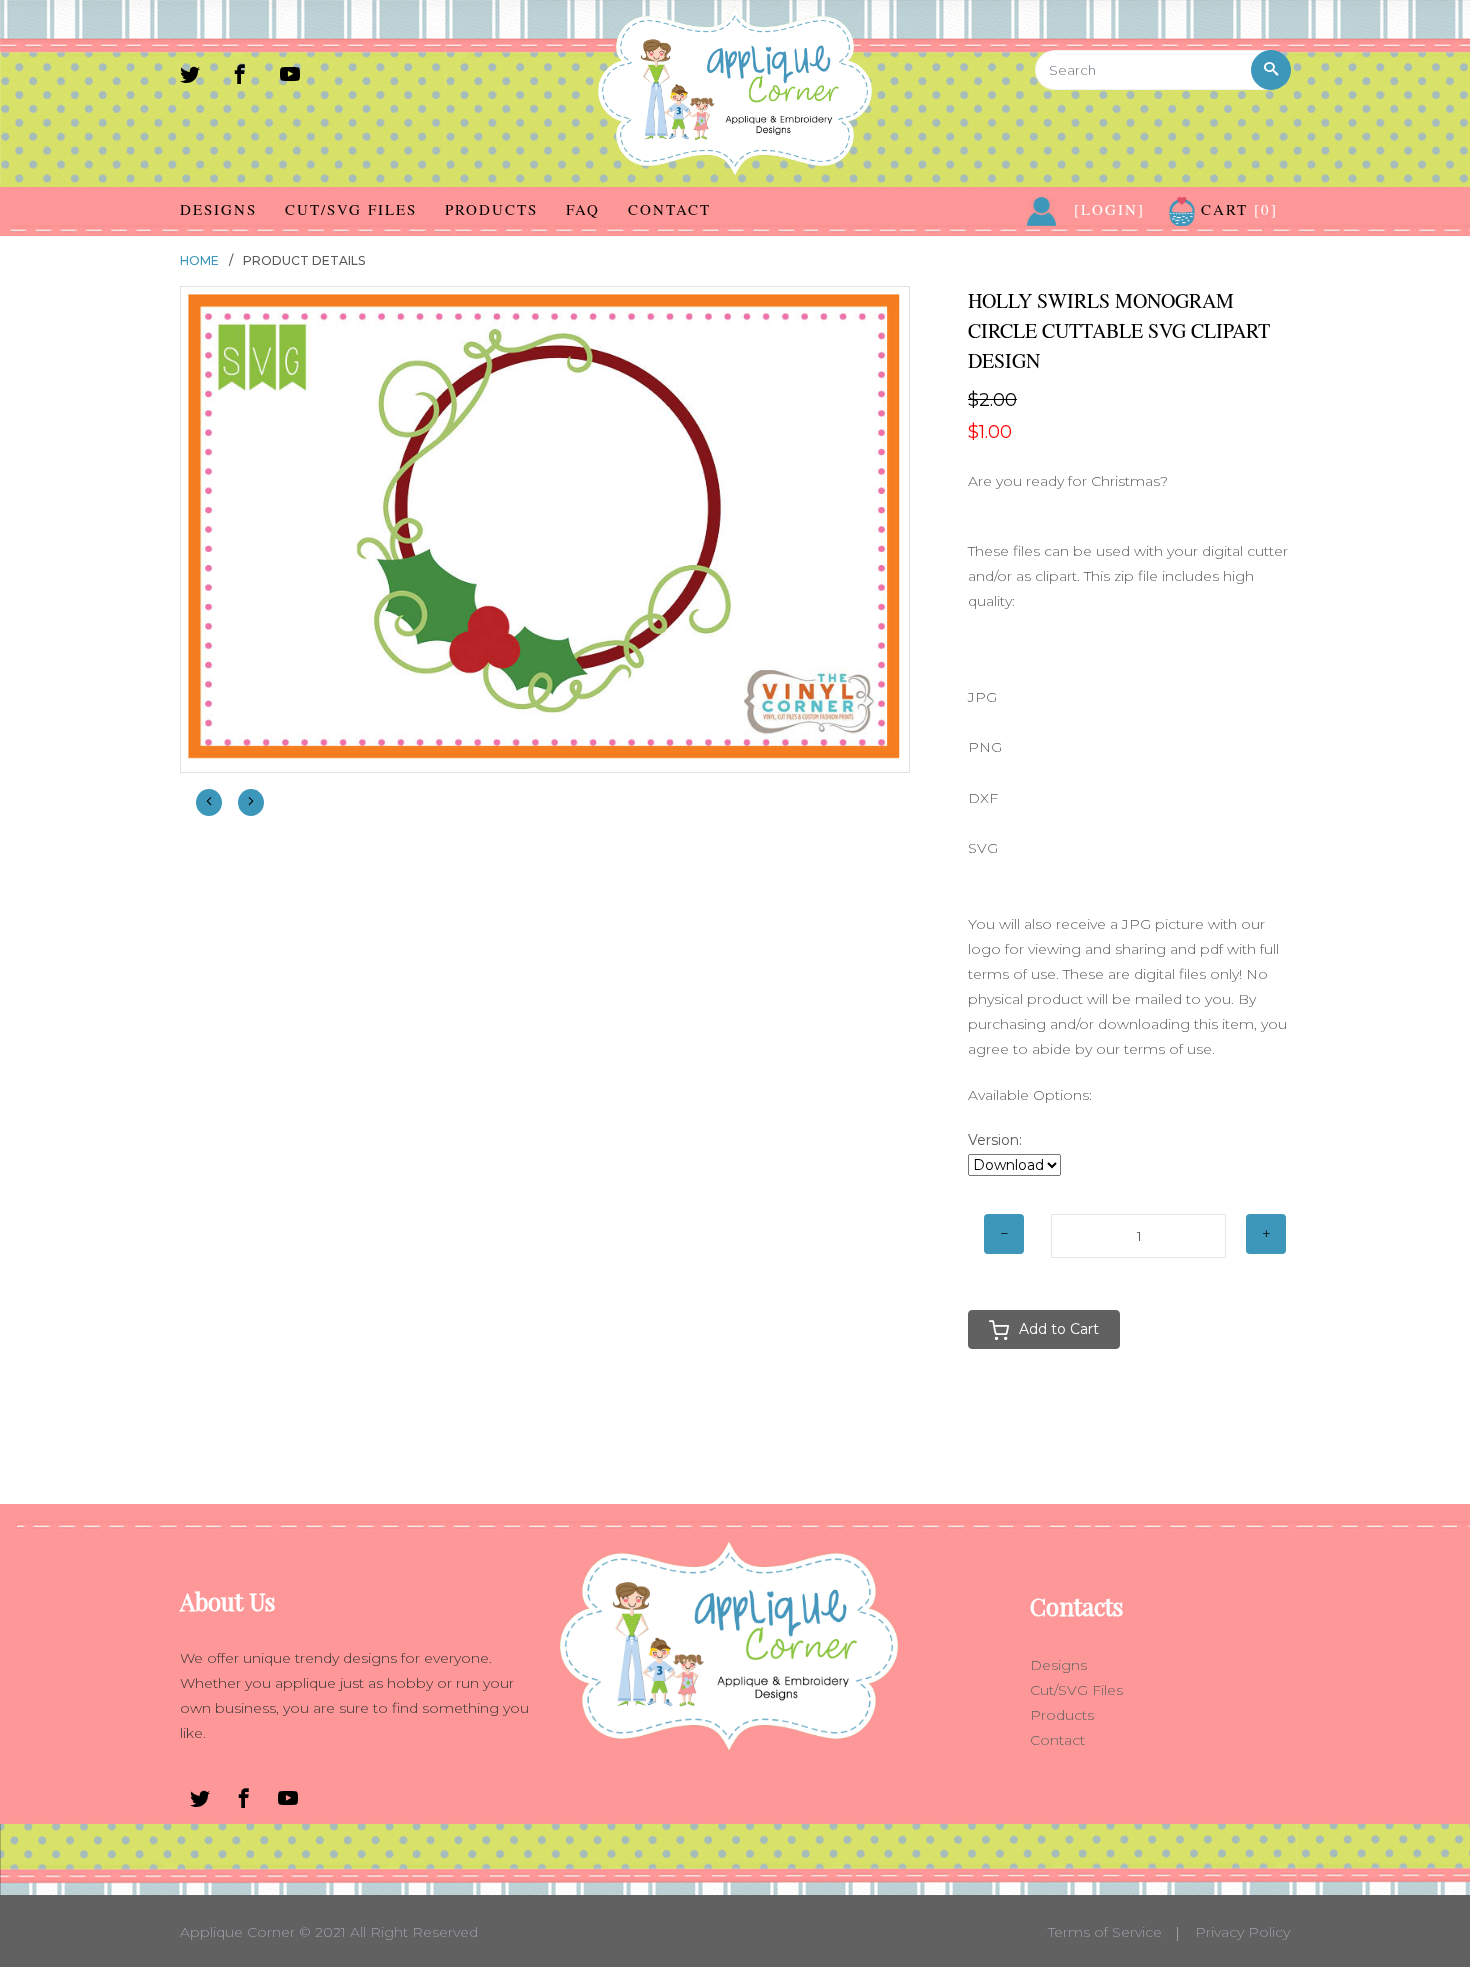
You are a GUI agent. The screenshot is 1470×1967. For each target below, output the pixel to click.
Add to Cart (1059, 1329)
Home (199, 260)
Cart (1236, 209)
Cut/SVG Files (351, 209)
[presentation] (209, 802)
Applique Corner (237, 1932)
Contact (669, 209)
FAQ (583, 209)
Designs (218, 209)
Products (491, 209)
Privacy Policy (1242, 1932)
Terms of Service (1105, 1932)
